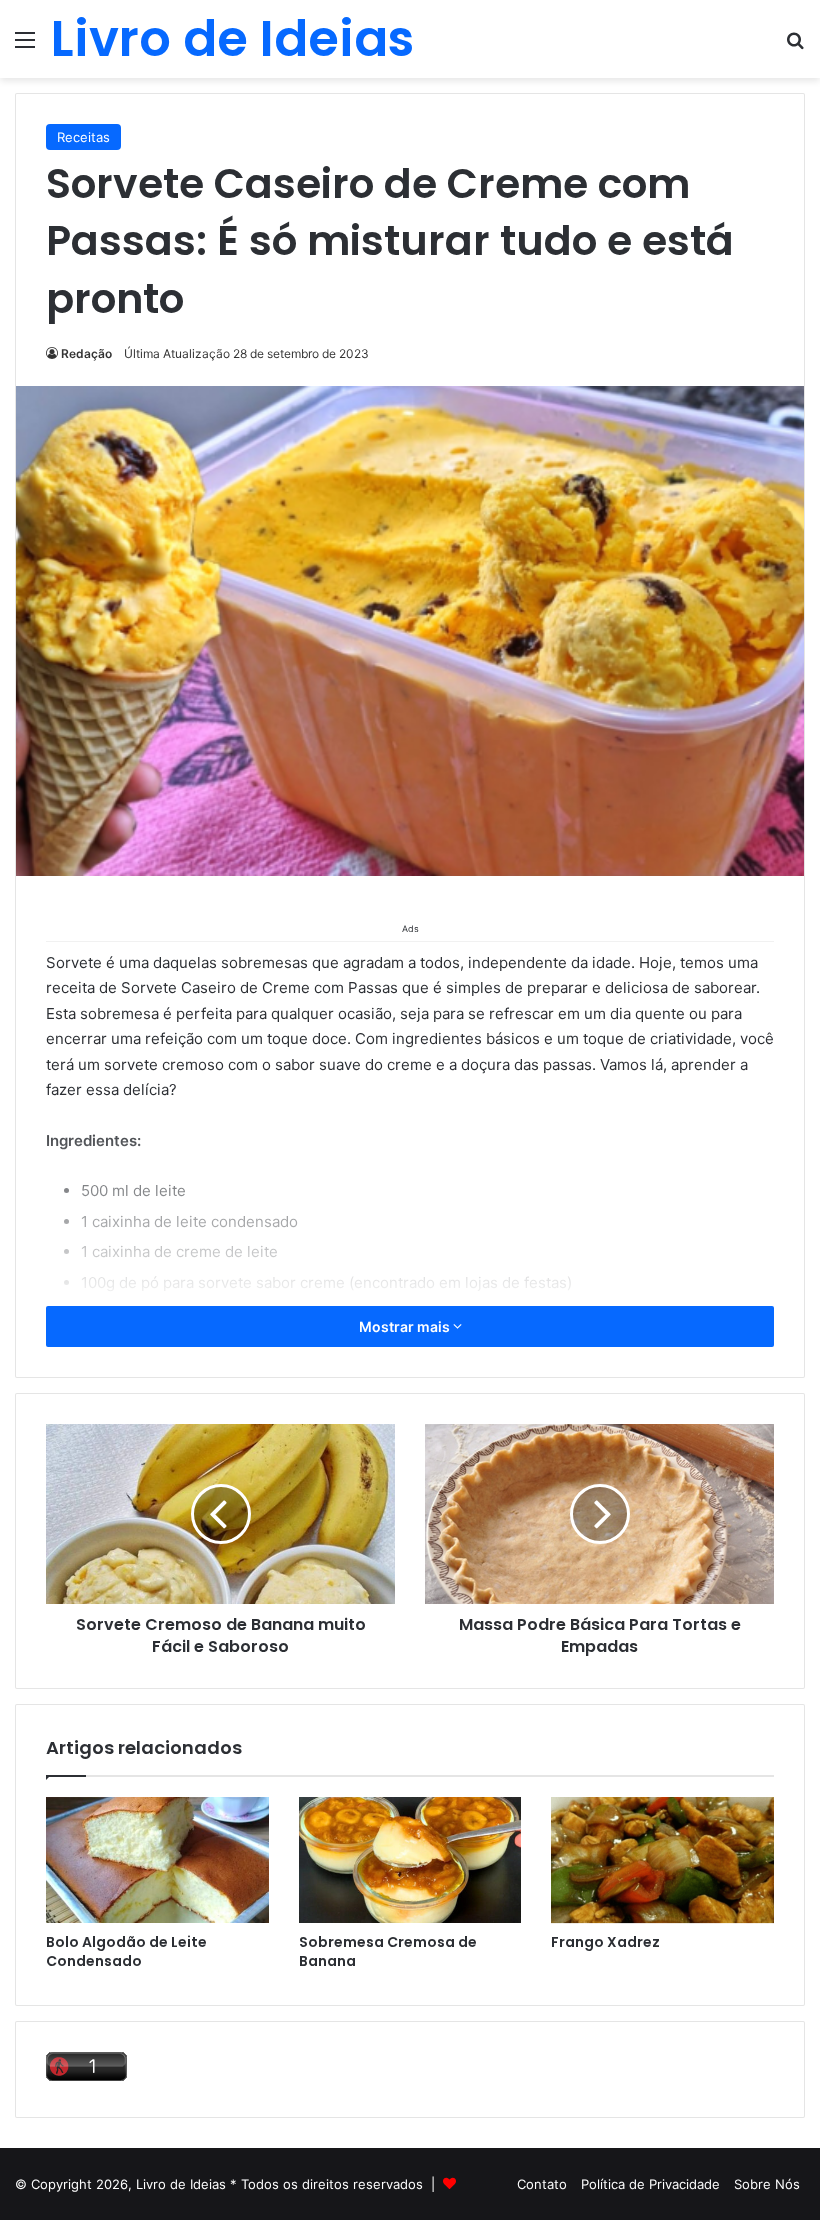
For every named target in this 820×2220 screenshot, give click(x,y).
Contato (542, 2184)
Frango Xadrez (605, 1942)
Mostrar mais (406, 1326)
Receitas (83, 137)
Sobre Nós (767, 2184)
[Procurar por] (795, 46)
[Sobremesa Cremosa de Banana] (410, 1860)
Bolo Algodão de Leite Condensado (126, 1951)
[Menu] (25, 46)
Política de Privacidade (650, 2184)
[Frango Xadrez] (662, 1860)
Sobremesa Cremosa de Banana (388, 1951)
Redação (86, 353)
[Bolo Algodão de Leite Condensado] (157, 1860)
